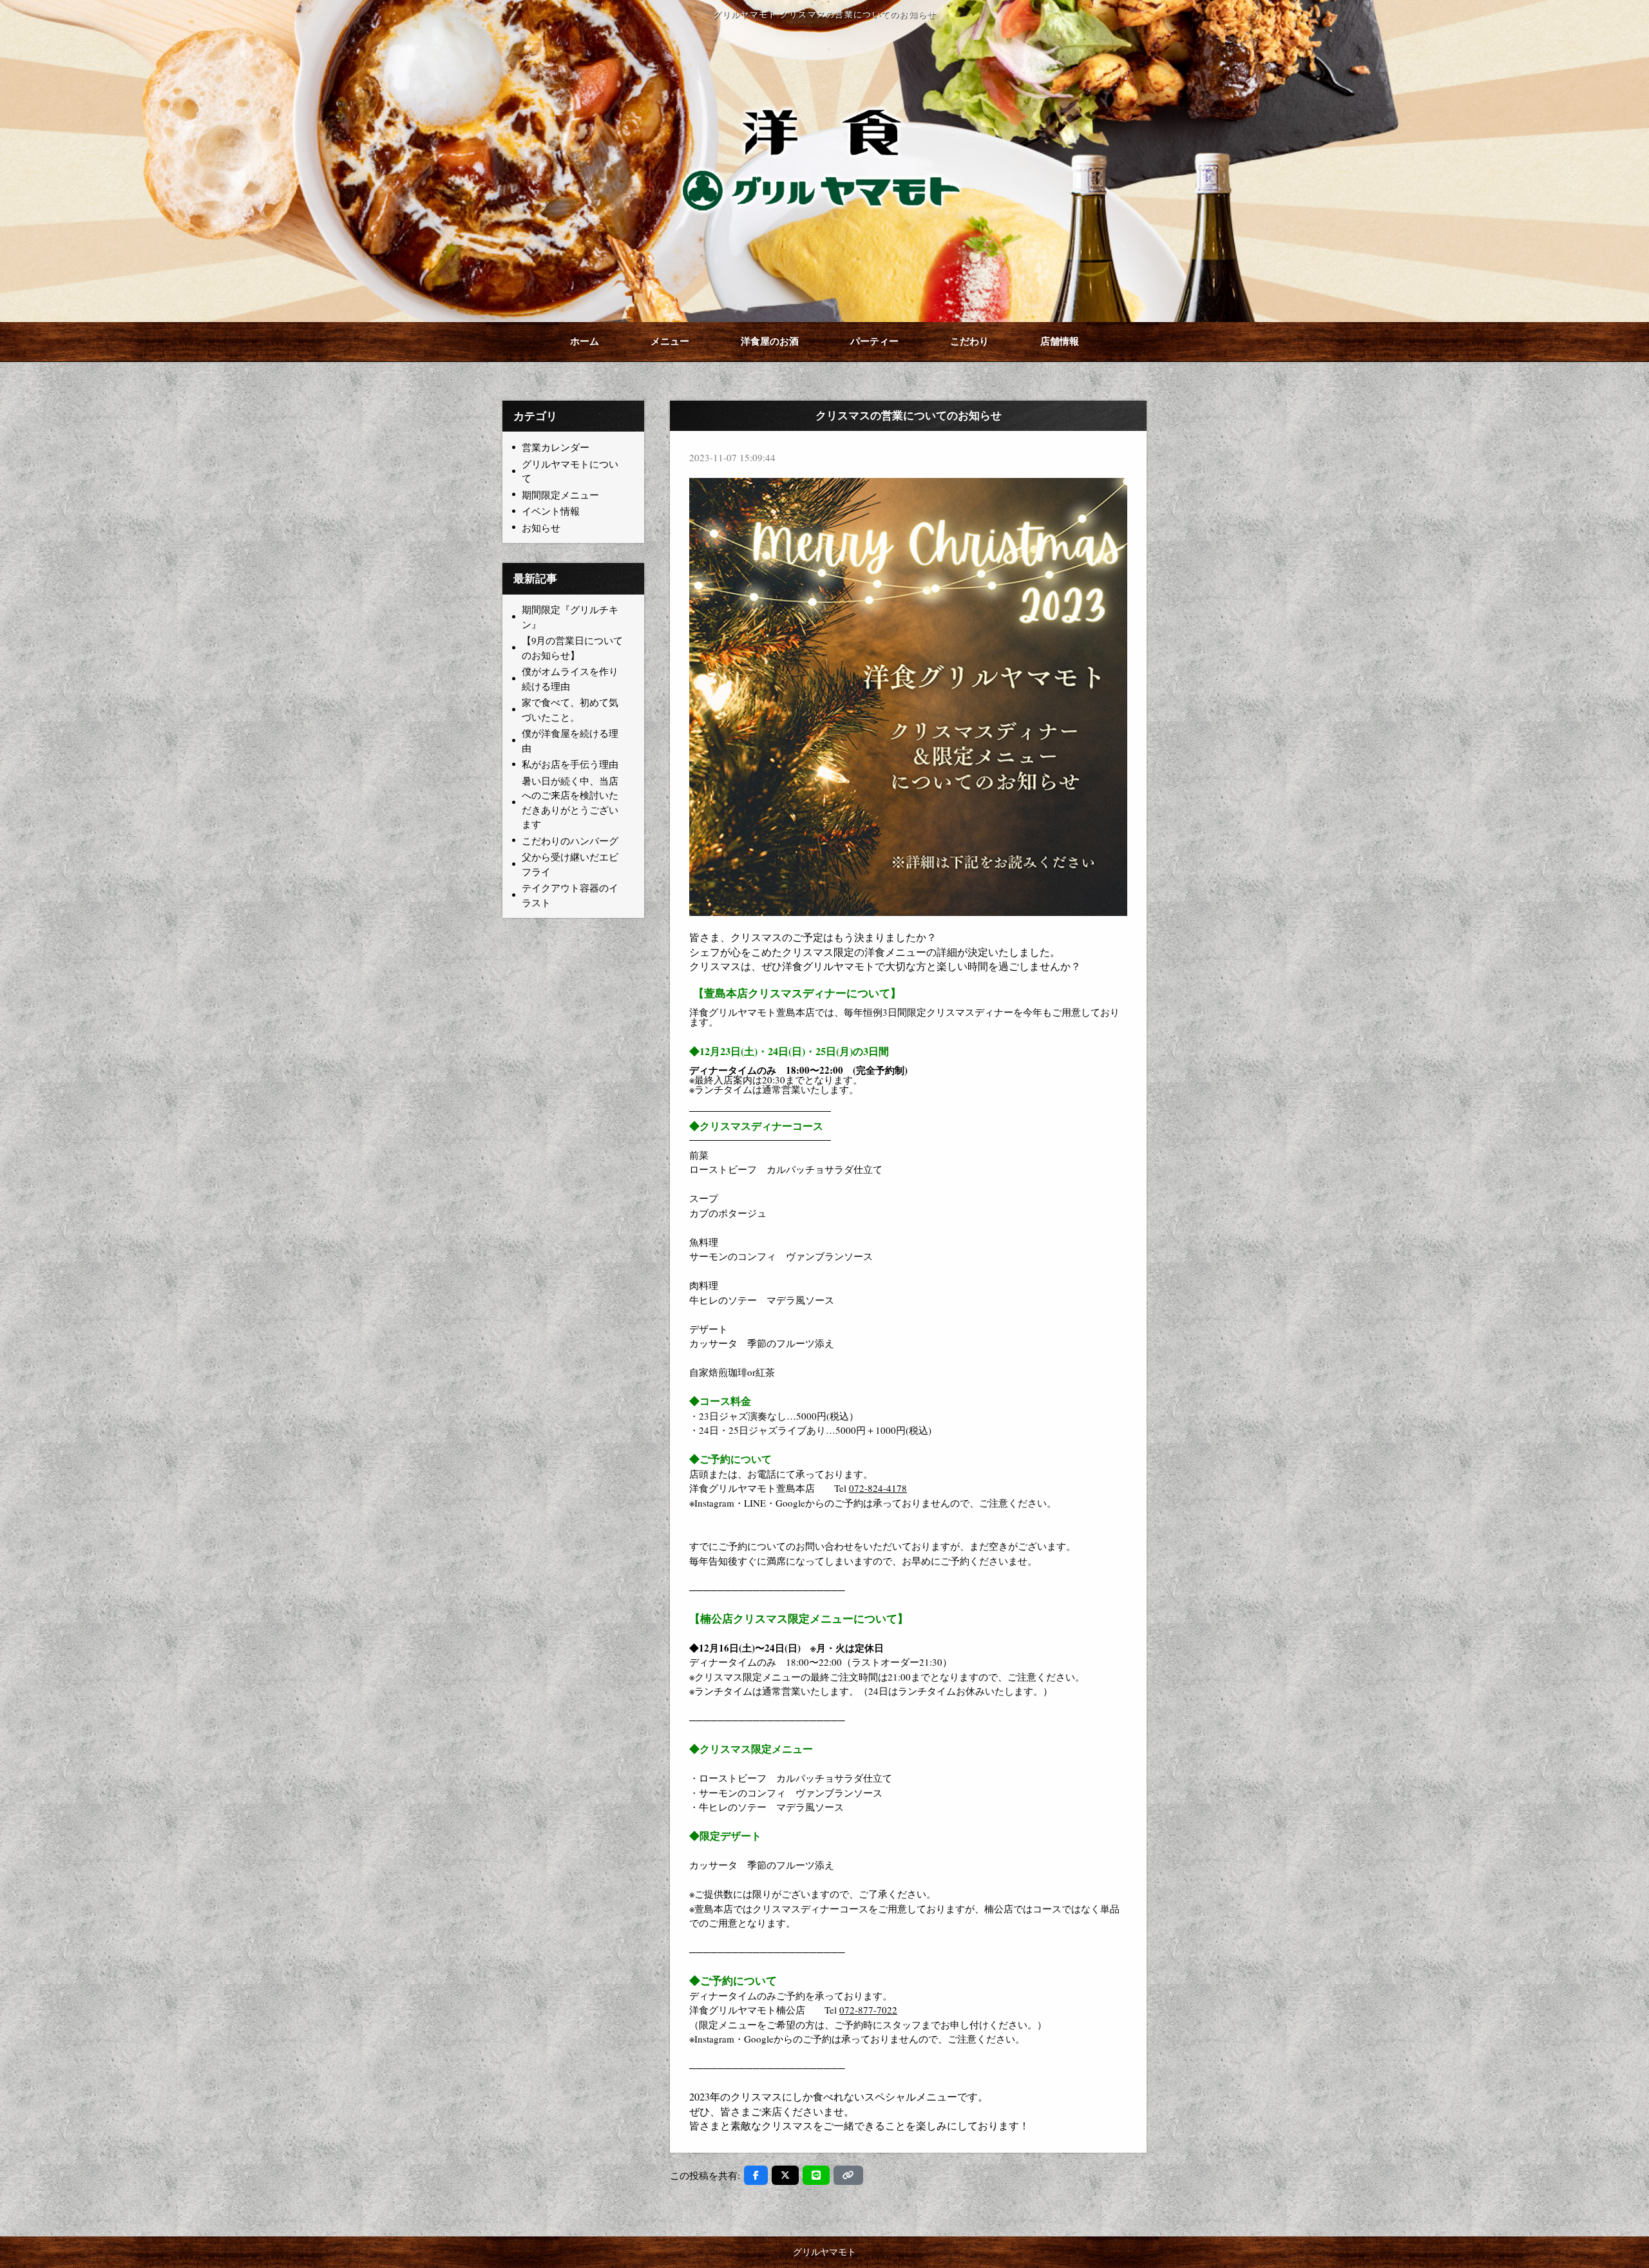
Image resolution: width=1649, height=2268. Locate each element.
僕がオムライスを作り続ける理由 (570, 679)
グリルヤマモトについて (570, 471)
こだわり (969, 342)
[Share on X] (785, 2175)
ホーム (585, 342)
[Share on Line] (816, 2175)
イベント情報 (551, 511)
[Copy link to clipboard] (848, 2175)
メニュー (670, 342)
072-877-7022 (868, 2010)
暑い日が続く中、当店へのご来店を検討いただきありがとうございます (570, 803)
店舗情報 (1060, 342)
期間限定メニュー (560, 495)
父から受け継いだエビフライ (570, 864)
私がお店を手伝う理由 (570, 764)
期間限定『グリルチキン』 (570, 617)
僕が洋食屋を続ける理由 (570, 740)
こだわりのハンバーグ (570, 841)
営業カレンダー (556, 447)
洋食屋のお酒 (770, 342)
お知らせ (541, 528)
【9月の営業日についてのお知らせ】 (572, 648)
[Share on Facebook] (756, 2175)
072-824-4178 (878, 1488)
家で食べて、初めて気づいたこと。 (570, 710)
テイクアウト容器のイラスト (570, 895)
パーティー (874, 342)
